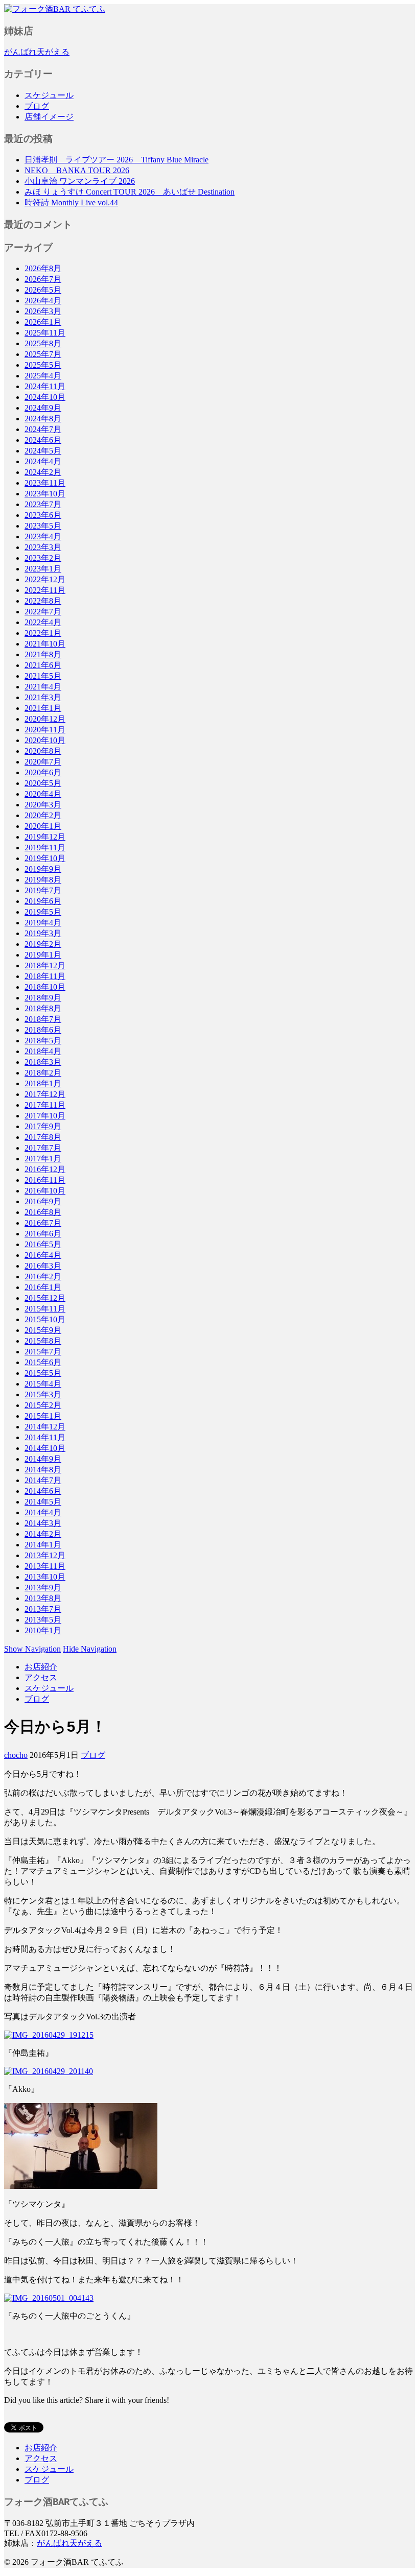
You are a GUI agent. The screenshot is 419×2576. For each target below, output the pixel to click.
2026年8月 (43, 268)
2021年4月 (43, 687)
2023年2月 (43, 558)
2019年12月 (45, 837)
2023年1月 (43, 569)
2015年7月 (43, 1352)
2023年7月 (43, 504)
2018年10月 (45, 987)
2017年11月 (45, 1105)
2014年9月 (43, 1459)
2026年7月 (43, 279)
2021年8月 (43, 654)
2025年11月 (45, 333)
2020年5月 (43, 783)
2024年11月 (45, 386)
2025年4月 (43, 376)
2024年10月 (45, 397)
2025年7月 (43, 354)
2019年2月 (43, 944)
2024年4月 (43, 461)
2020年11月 (45, 730)
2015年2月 (43, 1405)
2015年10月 (45, 1319)
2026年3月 (43, 311)
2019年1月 (43, 955)
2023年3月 (43, 547)
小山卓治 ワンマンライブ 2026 (80, 181)
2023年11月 (45, 483)
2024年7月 (43, 429)
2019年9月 (43, 869)
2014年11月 (45, 1437)
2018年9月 (43, 998)
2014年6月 (43, 1491)
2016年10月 (45, 1191)
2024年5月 (43, 451)
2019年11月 (45, 848)
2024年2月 (43, 472)
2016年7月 (43, 1223)
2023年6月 (43, 515)
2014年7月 (43, 1480)
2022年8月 (43, 601)
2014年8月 (43, 1470)
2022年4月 (43, 622)
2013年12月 (45, 1555)
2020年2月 (43, 815)
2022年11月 (45, 590)
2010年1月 (43, 1630)
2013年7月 (43, 1609)
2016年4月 (43, 1255)
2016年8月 (43, 1212)
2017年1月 (43, 1159)
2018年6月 (43, 1030)
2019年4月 (43, 923)
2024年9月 (43, 408)
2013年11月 (45, 1566)
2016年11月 (45, 1180)
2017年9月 (43, 1126)
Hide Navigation (90, 1649)
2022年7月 (43, 612)
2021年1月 (43, 708)
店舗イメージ (49, 117)
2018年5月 (43, 1041)
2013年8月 (43, 1598)
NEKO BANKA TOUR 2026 (77, 170)
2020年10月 (45, 740)
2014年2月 (43, 1534)
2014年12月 (45, 1427)
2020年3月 (43, 805)
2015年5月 (43, 1373)
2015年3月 (43, 1394)
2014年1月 (43, 1545)
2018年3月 (43, 1062)
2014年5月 (43, 1502)
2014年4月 (43, 1512)
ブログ (37, 106)
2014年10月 (45, 1448)
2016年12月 (45, 1169)
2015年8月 (43, 1341)
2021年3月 (43, 697)
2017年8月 (43, 1137)
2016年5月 (43, 1244)
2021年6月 (43, 665)
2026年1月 (43, 322)
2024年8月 (43, 419)
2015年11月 (45, 1309)
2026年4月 (43, 301)
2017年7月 (43, 1148)
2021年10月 (45, 644)
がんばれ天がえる (37, 52)
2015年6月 (43, 1362)
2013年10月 (45, 1577)
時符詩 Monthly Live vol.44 (71, 202)
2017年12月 (45, 1094)
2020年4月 (43, 794)
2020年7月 (43, 762)
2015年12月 (45, 1298)
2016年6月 (43, 1234)
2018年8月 (43, 1008)
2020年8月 (43, 751)
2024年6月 (43, 440)
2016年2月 (43, 1277)
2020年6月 (43, 772)
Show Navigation (32, 1649)
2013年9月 (43, 1588)
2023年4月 (43, 536)
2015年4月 (43, 1384)
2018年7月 (43, 1019)
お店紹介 (41, 1667)
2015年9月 (43, 1330)
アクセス (41, 1677)
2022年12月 (45, 579)
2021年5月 (43, 676)
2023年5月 (43, 526)
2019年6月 (43, 901)
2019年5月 (43, 912)
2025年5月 (43, 365)
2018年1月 (43, 1083)
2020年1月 (43, 826)
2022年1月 (43, 633)
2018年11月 (45, 976)
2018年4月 (43, 1051)
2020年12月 (45, 719)
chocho (16, 1755)
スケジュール (49, 95)
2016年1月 (43, 1287)
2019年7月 (43, 890)
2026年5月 (43, 290)
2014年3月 (43, 1523)
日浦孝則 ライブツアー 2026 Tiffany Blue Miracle (117, 160)
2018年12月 (45, 965)
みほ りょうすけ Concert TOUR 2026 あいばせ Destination (130, 192)
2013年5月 (43, 1620)
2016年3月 (43, 1266)
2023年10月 (45, 494)
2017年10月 (45, 1116)
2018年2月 (43, 1073)
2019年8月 (43, 880)
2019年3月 (43, 933)
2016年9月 (43, 1201)
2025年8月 (43, 343)
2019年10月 (45, 858)
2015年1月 (43, 1416)
